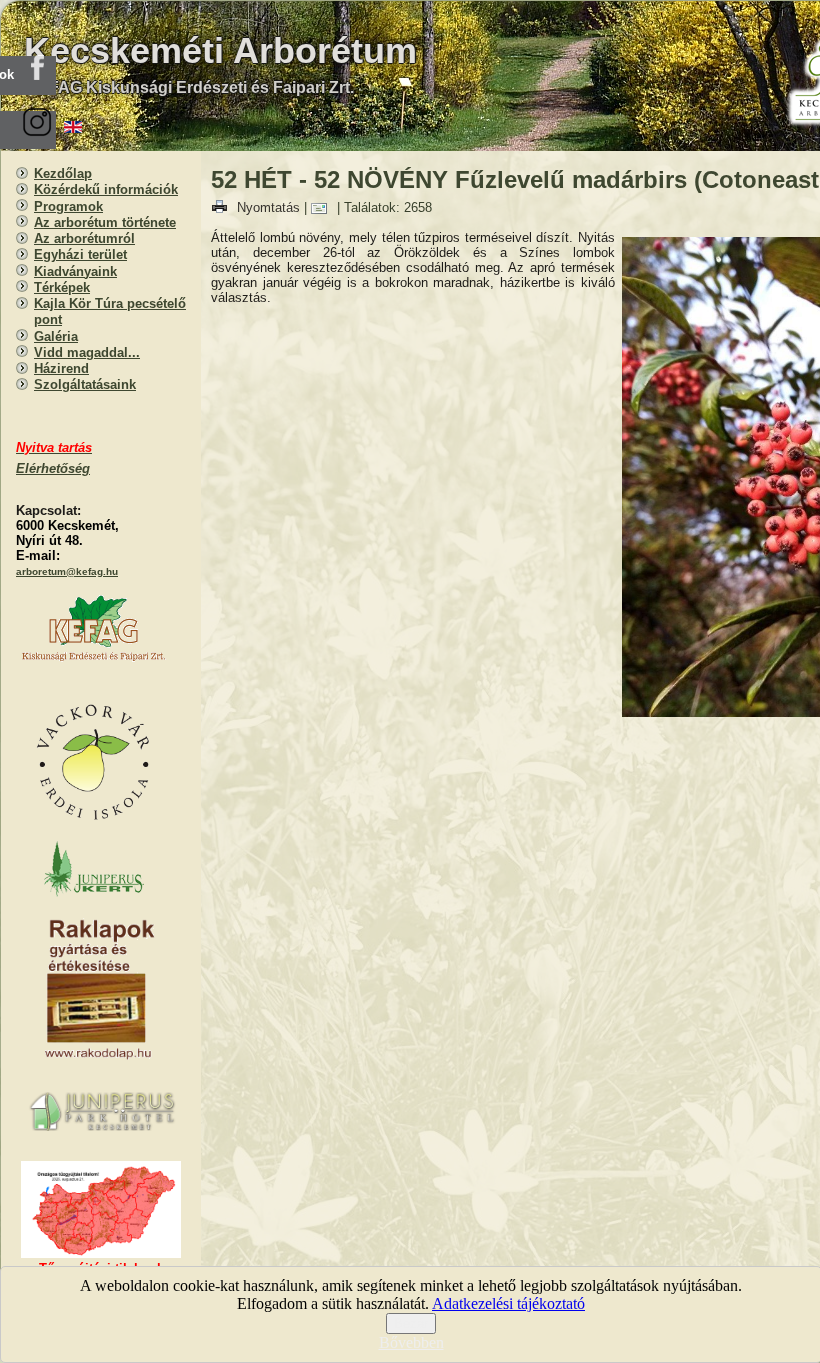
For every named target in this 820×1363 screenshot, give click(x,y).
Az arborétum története (105, 222)
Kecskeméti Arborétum (220, 50)
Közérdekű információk (106, 189)
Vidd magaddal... (87, 352)
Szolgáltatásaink (85, 384)
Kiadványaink (75, 271)
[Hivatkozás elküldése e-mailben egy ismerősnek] (324, 207)
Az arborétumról (84, 238)
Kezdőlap (63, 173)
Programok (68, 206)
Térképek (62, 287)
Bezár (411, 1323)
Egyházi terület (80, 254)
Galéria (56, 336)
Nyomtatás (268, 207)
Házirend (61, 368)
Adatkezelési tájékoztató (508, 1303)
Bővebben (411, 1342)
